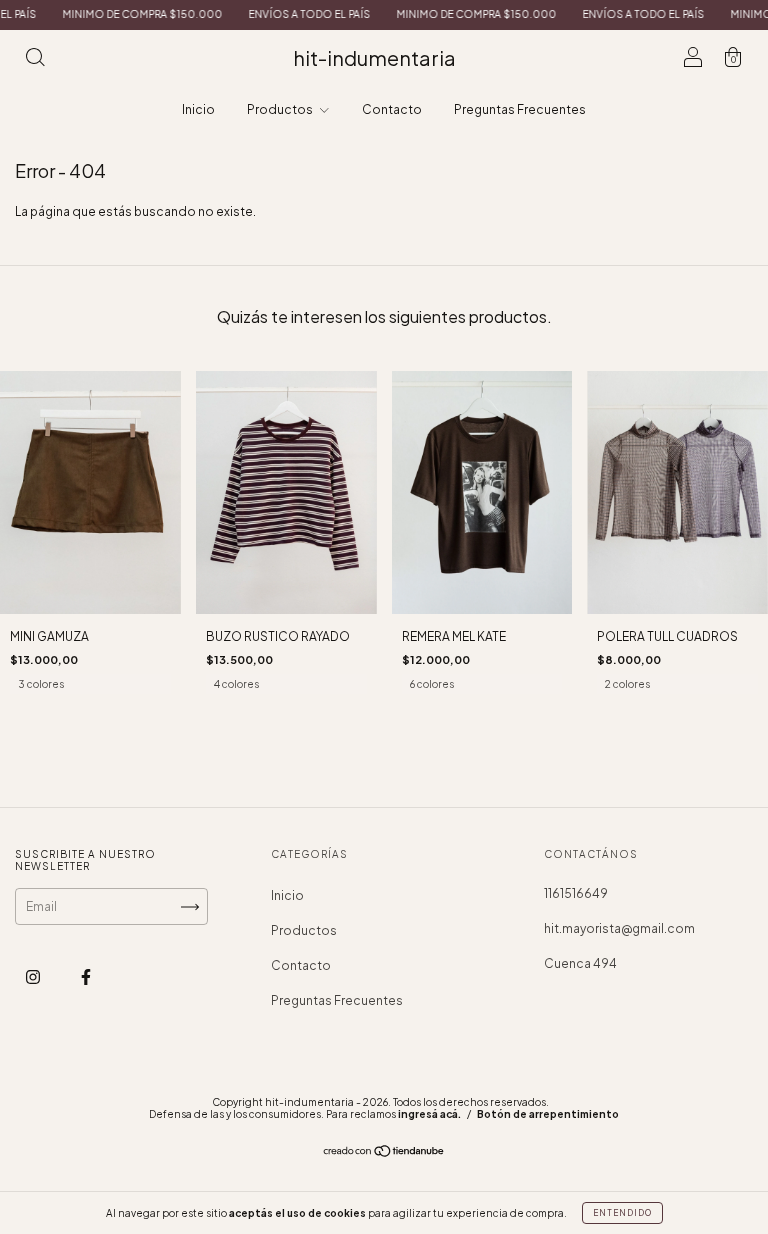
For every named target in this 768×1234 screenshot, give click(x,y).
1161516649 (576, 893)
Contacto (392, 109)
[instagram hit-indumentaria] (34, 977)
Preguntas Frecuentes (520, 109)
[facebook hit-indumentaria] (86, 977)
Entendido (622, 1213)
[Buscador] (35, 60)
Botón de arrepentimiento (548, 1114)
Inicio (198, 109)
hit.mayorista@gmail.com (619, 928)
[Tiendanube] (384, 1153)
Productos (281, 109)
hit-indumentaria (374, 57)
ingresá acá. (429, 1114)
